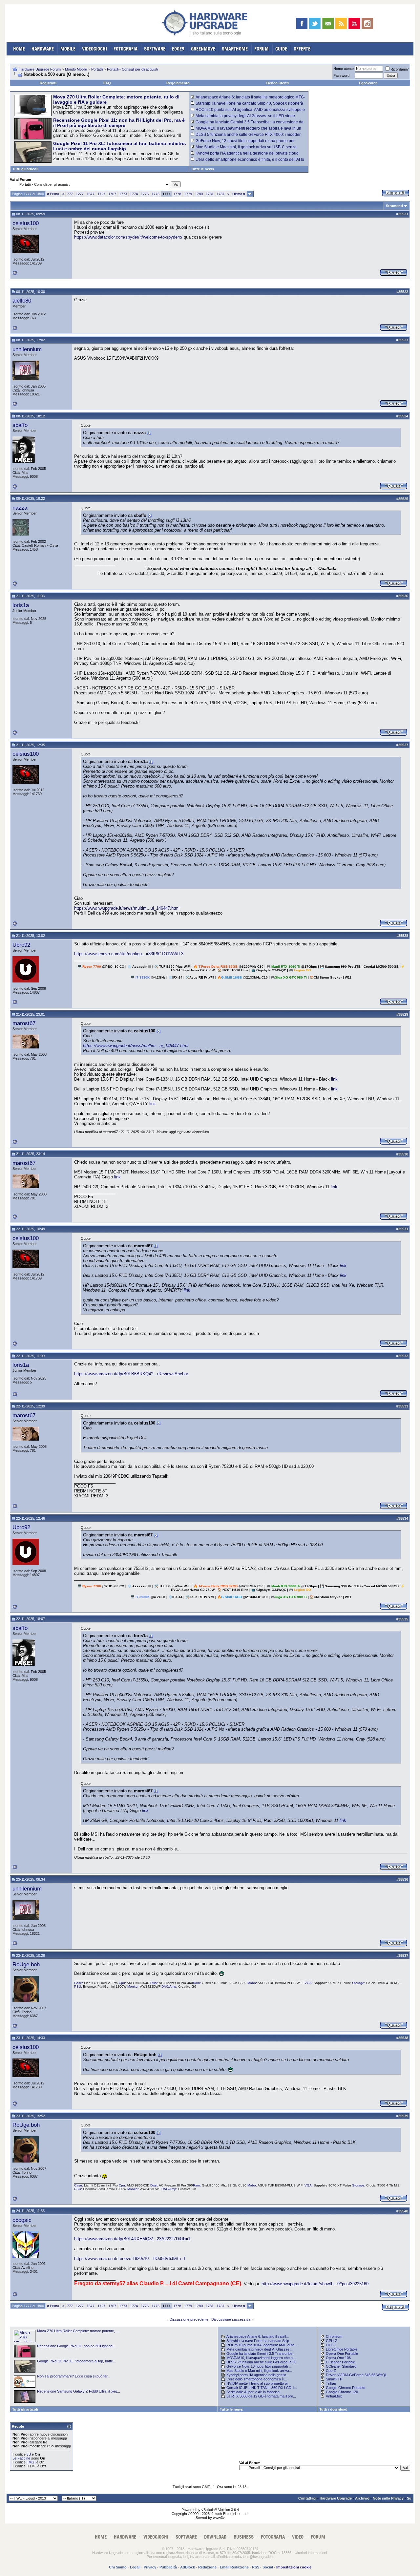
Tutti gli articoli (25, 169)
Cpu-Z (331, 2371)
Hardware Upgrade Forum (40, 69)
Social (268, 2567)
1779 (188, 194)
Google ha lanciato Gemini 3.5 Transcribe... (261, 2354)
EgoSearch (368, 83)
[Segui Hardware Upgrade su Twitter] (315, 23)
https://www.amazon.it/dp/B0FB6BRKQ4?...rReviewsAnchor (131, 1374)
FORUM (262, 49)
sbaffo (20, 425)
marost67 (24, 1023)
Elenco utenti (277, 83)
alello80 (22, 301)
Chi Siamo (118, 2567)
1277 (80, 194)
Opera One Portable (342, 2354)
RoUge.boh (26, 1964)
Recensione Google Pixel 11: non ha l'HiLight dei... (77, 2346)
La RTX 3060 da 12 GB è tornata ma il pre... (261, 2396)
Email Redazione (234, 2567)
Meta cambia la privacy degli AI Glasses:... (260, 2349)
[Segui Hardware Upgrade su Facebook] (302, 23)
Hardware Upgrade (336, 2498)
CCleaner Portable (340, 2362)
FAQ (107, 83)
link (334, 1079)
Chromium (334, 2336)
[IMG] (31, 2462)
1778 (177, 194)
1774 (134, 194)
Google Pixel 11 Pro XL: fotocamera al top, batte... (76, 2361)
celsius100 (26, 223)
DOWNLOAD (215, 2537)
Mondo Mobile (76, 69)
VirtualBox (334, 2396)
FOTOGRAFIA (126, 49)
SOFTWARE (155, 49)
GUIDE (281, 49)
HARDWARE (43, 49)
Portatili (97, 69)
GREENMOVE (203, 49)
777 (70, 194)
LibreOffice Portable (342, 2349)
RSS (256, 2567)
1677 (91, 194)
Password (341, 75)
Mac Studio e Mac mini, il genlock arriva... (259, 2371)
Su (409, 2498)
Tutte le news (202, 169)
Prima (53, 194)
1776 (156, 194)
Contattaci (307, 2498)
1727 (101, 194)
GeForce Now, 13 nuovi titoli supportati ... (259, 2366)
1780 (199, 194)
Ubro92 (21, 945)
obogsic (22, 2220)
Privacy (150, 2567)
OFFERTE (302, 49)
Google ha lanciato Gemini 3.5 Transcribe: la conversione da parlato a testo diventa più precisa (247, 124)
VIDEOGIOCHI (94, 49)
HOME (19, 49)
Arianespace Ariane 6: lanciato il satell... (258, 2336)
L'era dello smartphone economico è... (257, 2379)
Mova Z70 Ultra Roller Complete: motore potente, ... (78, 2331)
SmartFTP (334, 2379)
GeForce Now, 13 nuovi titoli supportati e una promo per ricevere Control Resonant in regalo (243, 143)
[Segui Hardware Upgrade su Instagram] (367, 23)
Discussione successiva (231, 2319)
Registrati (48, 83)
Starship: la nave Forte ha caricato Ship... (259, 2341)
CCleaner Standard (341, 2366)
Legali (135, 2567)
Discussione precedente (189, 2319)
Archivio (362, 2498)
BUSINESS (244, 2537)
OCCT (331, 2345)
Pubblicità (168, 2567)
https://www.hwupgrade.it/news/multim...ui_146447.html (127, 908)
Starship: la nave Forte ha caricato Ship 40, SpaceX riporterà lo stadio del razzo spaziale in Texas (247, 106)
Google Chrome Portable (346, 2388)
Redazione (207, 2567)
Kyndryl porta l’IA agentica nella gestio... (258, 2375)
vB (29, 2454)
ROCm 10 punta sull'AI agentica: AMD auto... (262, 2345)
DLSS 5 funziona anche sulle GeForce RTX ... (263, 2362)
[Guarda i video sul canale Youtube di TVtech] (354, 23)
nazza (20, 508)
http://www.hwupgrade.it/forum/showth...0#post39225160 (315, 2284)
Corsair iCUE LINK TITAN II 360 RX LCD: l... (262, 2388)
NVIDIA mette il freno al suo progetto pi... (258, 2383)
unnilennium (27, 349)
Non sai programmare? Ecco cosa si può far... (74, 2376)
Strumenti (394, 206)
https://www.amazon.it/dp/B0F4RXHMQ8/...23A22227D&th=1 (132, 2239)
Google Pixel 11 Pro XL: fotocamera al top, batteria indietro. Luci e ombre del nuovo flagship (120, 146)
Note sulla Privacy (388, 2498)
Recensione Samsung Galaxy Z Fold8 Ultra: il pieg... (79, 2391)
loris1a (21, 605)
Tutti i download (333, 2409)
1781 (210, 194)
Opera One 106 (338, 2358)
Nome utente (344, 69)
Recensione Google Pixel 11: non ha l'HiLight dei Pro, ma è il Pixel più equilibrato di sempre (119, 123)
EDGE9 (178, 49)
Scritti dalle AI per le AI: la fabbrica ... (255, 2392)
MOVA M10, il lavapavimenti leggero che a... (261, 2358)
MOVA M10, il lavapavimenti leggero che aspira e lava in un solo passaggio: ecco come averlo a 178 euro (246, 131)
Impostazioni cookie (294, 2567)
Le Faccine (21, 2458)
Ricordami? (399, 69)
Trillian (331, 2383)
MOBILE (68, 49)
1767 (112, 194)
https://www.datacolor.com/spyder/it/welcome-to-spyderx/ (128, 237)
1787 (220, 194)
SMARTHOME (235, 49)
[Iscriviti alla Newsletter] (328, 23)
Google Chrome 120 (342, 2392)
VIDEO (298, 2537)
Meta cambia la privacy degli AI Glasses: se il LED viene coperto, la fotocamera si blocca (243, 118)
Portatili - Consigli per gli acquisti (132, 69)
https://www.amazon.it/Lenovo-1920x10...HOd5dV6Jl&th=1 (130, 2259)
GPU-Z (332, 2341)
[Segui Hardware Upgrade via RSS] (341, 23)
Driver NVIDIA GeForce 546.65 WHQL (357, 2375)
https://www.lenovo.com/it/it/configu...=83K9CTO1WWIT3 (129, 954)
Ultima (239, 194)
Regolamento (178, 83)
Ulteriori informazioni (311, 2553)
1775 (145, 194)
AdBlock (188, 2567)
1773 (123, 194)
